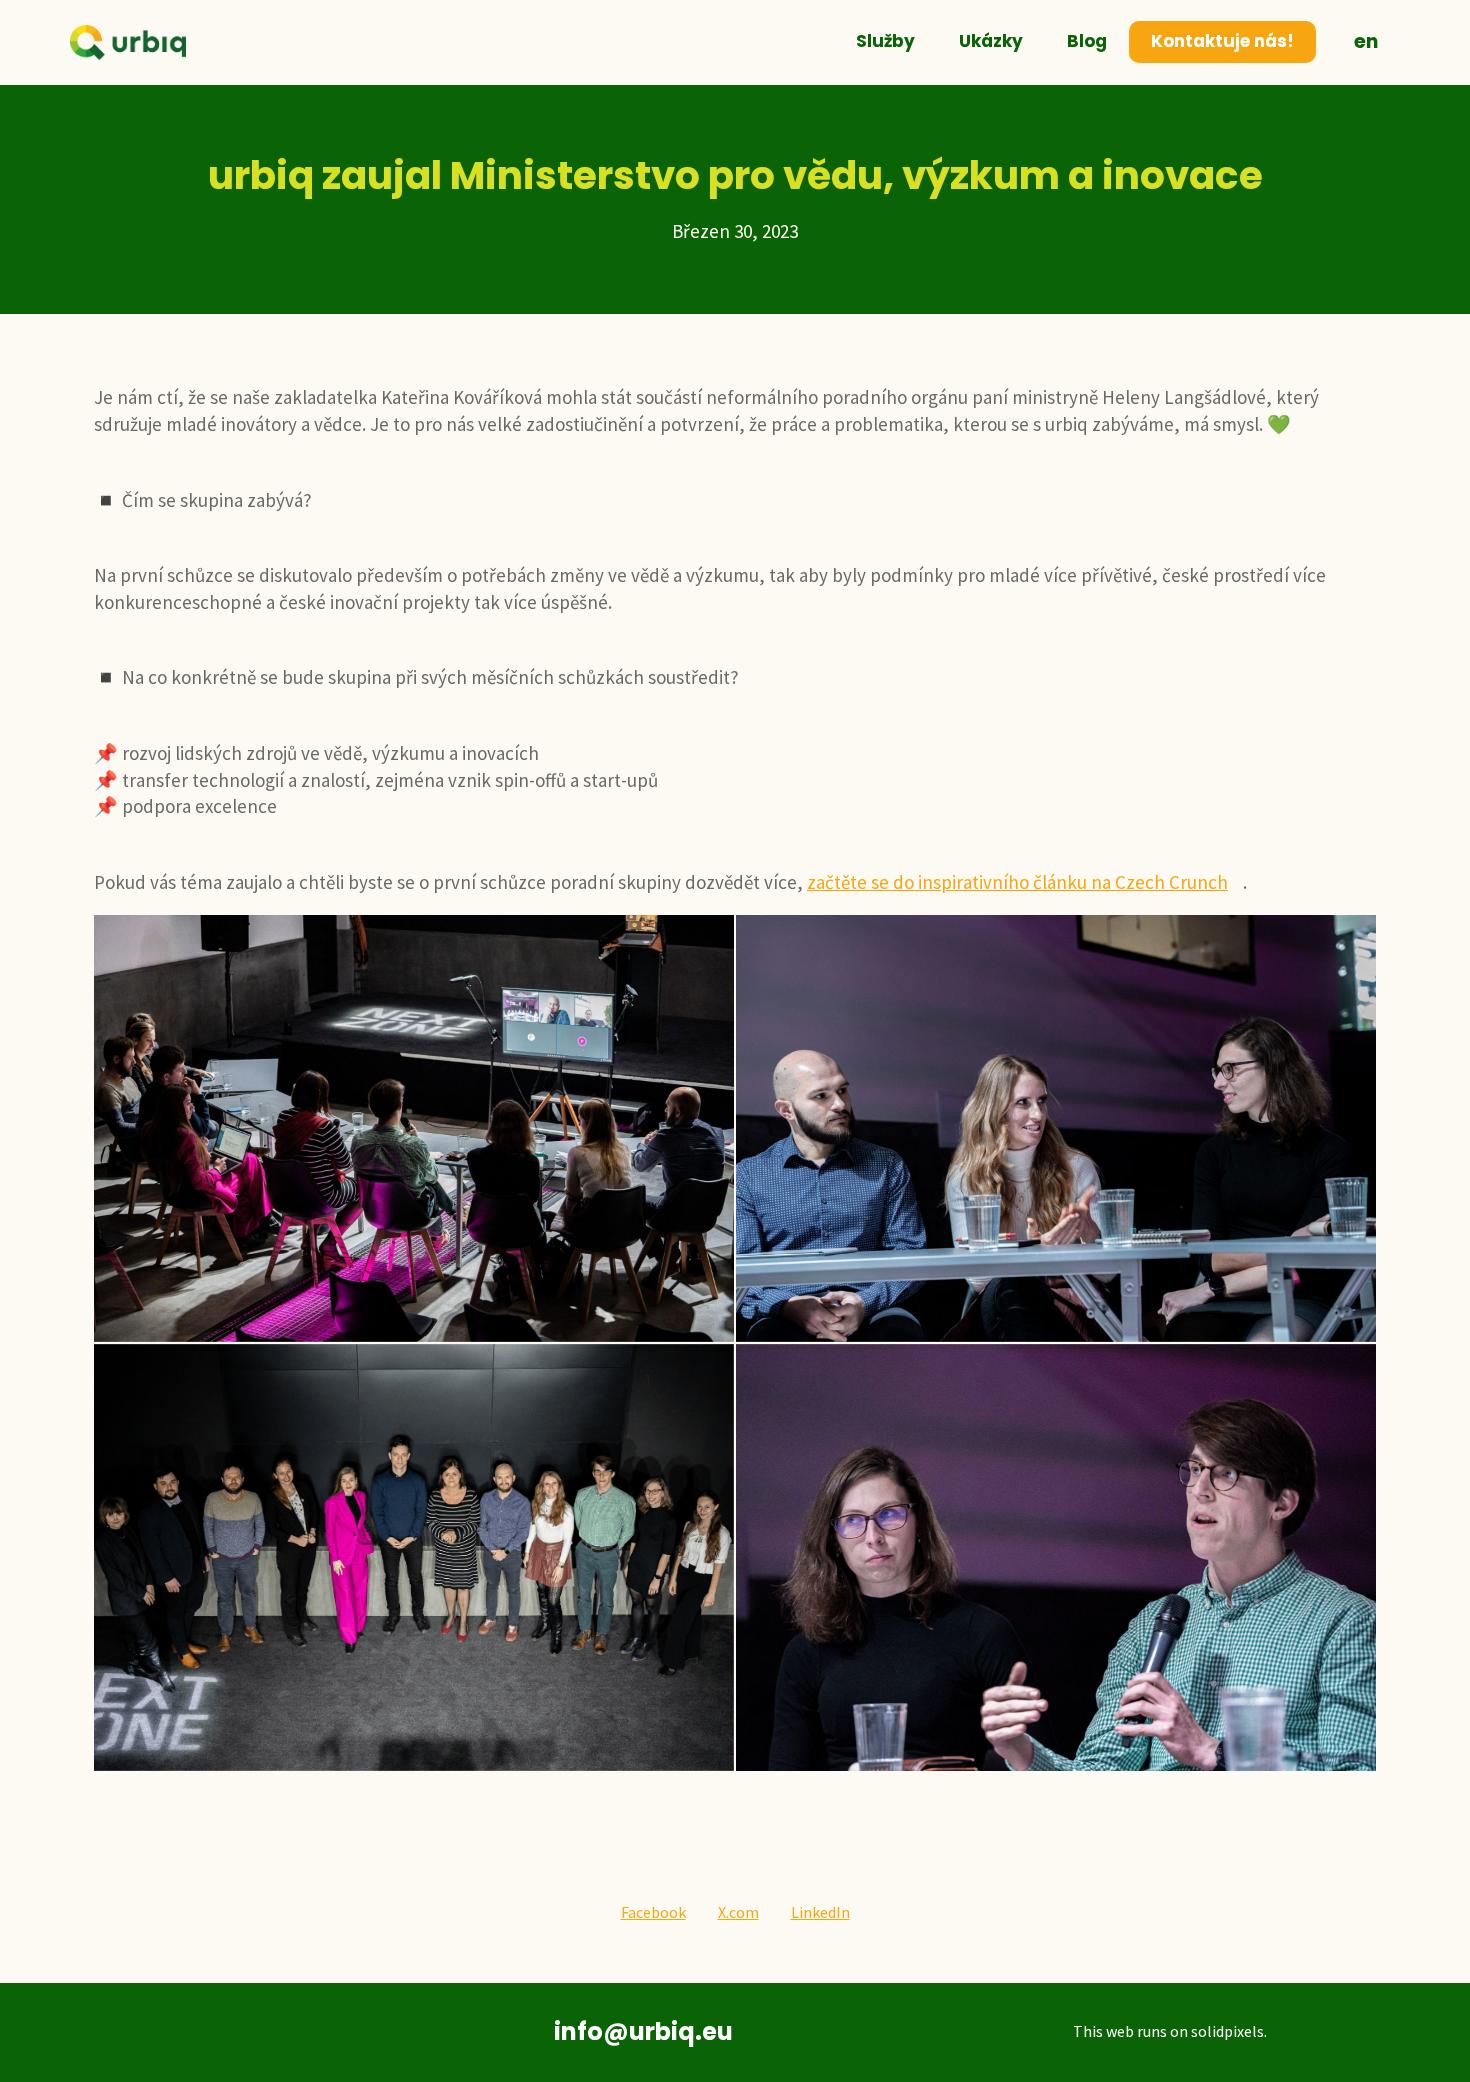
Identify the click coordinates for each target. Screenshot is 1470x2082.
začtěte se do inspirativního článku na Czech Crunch (1017, 882)
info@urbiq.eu (643, 2031)
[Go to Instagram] (358, 2032)
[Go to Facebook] (297, 2032)
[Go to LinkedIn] (236, 2032)
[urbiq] (128, 42)
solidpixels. (1229, 2031)
